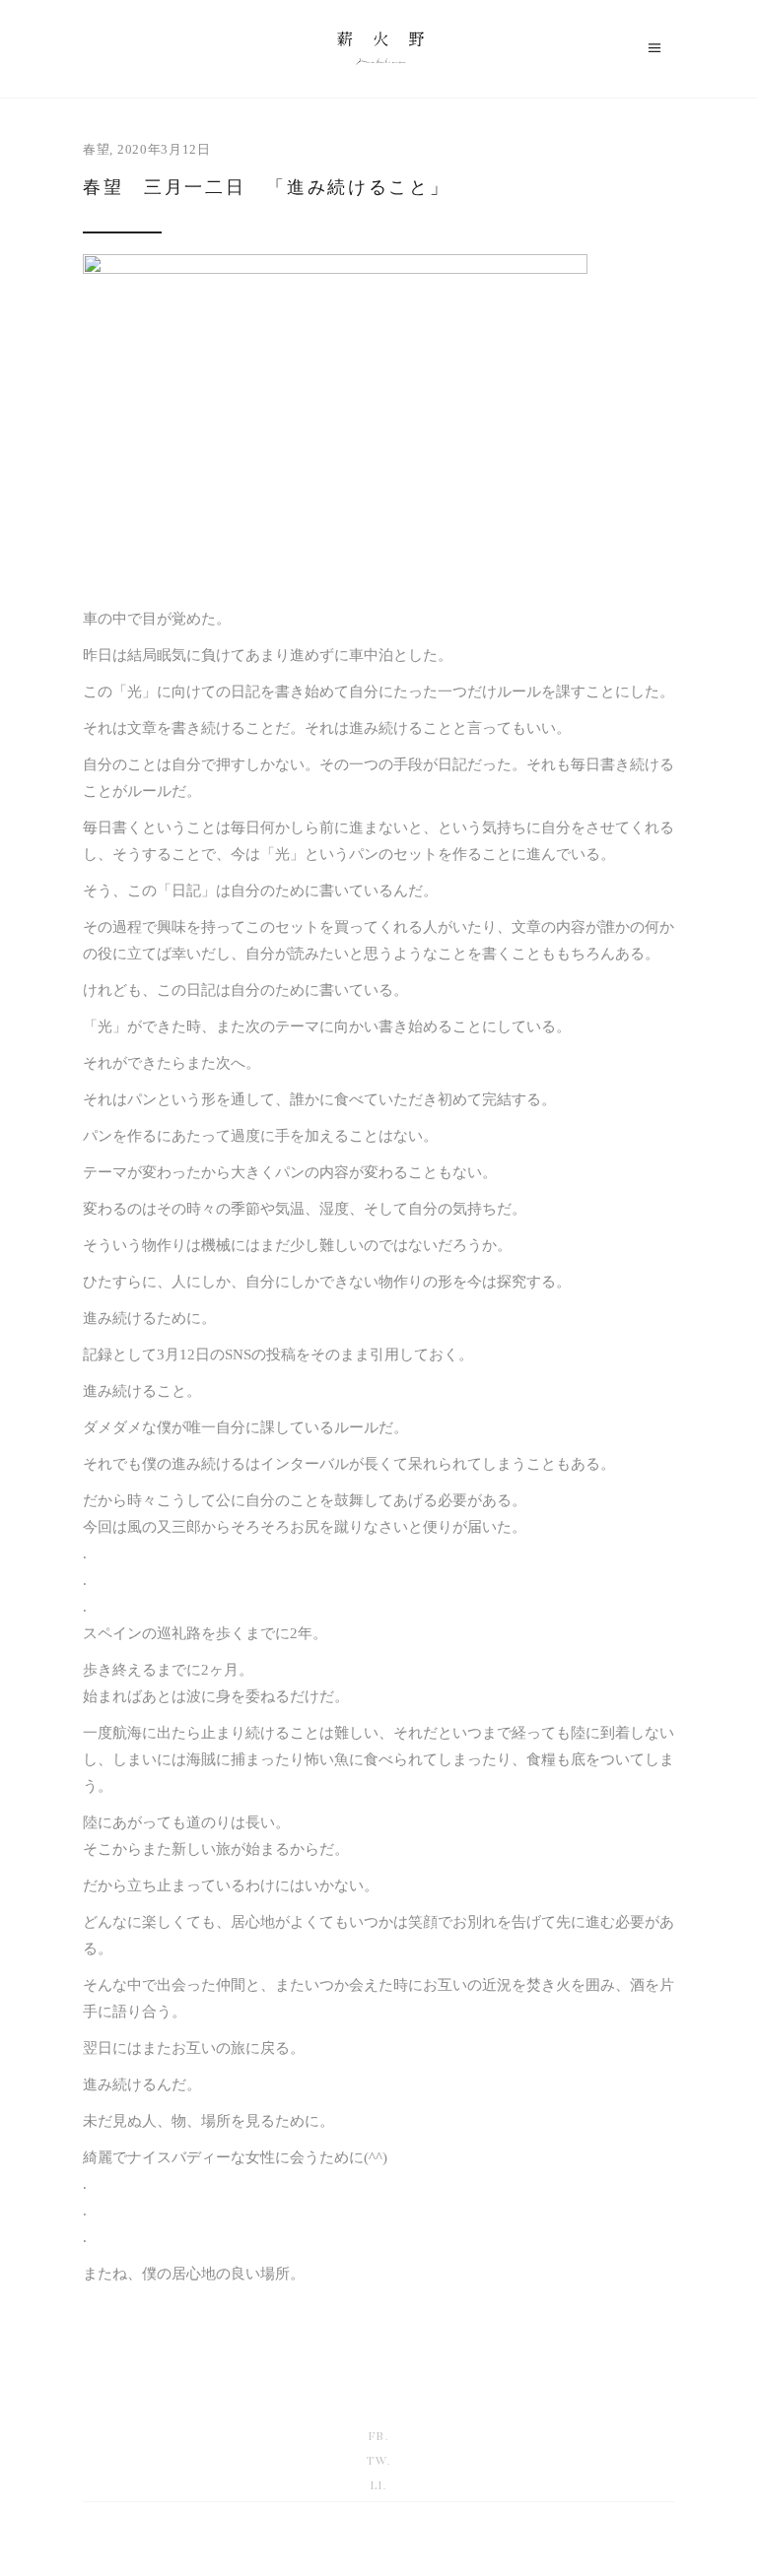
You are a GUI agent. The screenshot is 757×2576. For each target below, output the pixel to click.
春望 (96, 149)
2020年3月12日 (164, 149)
